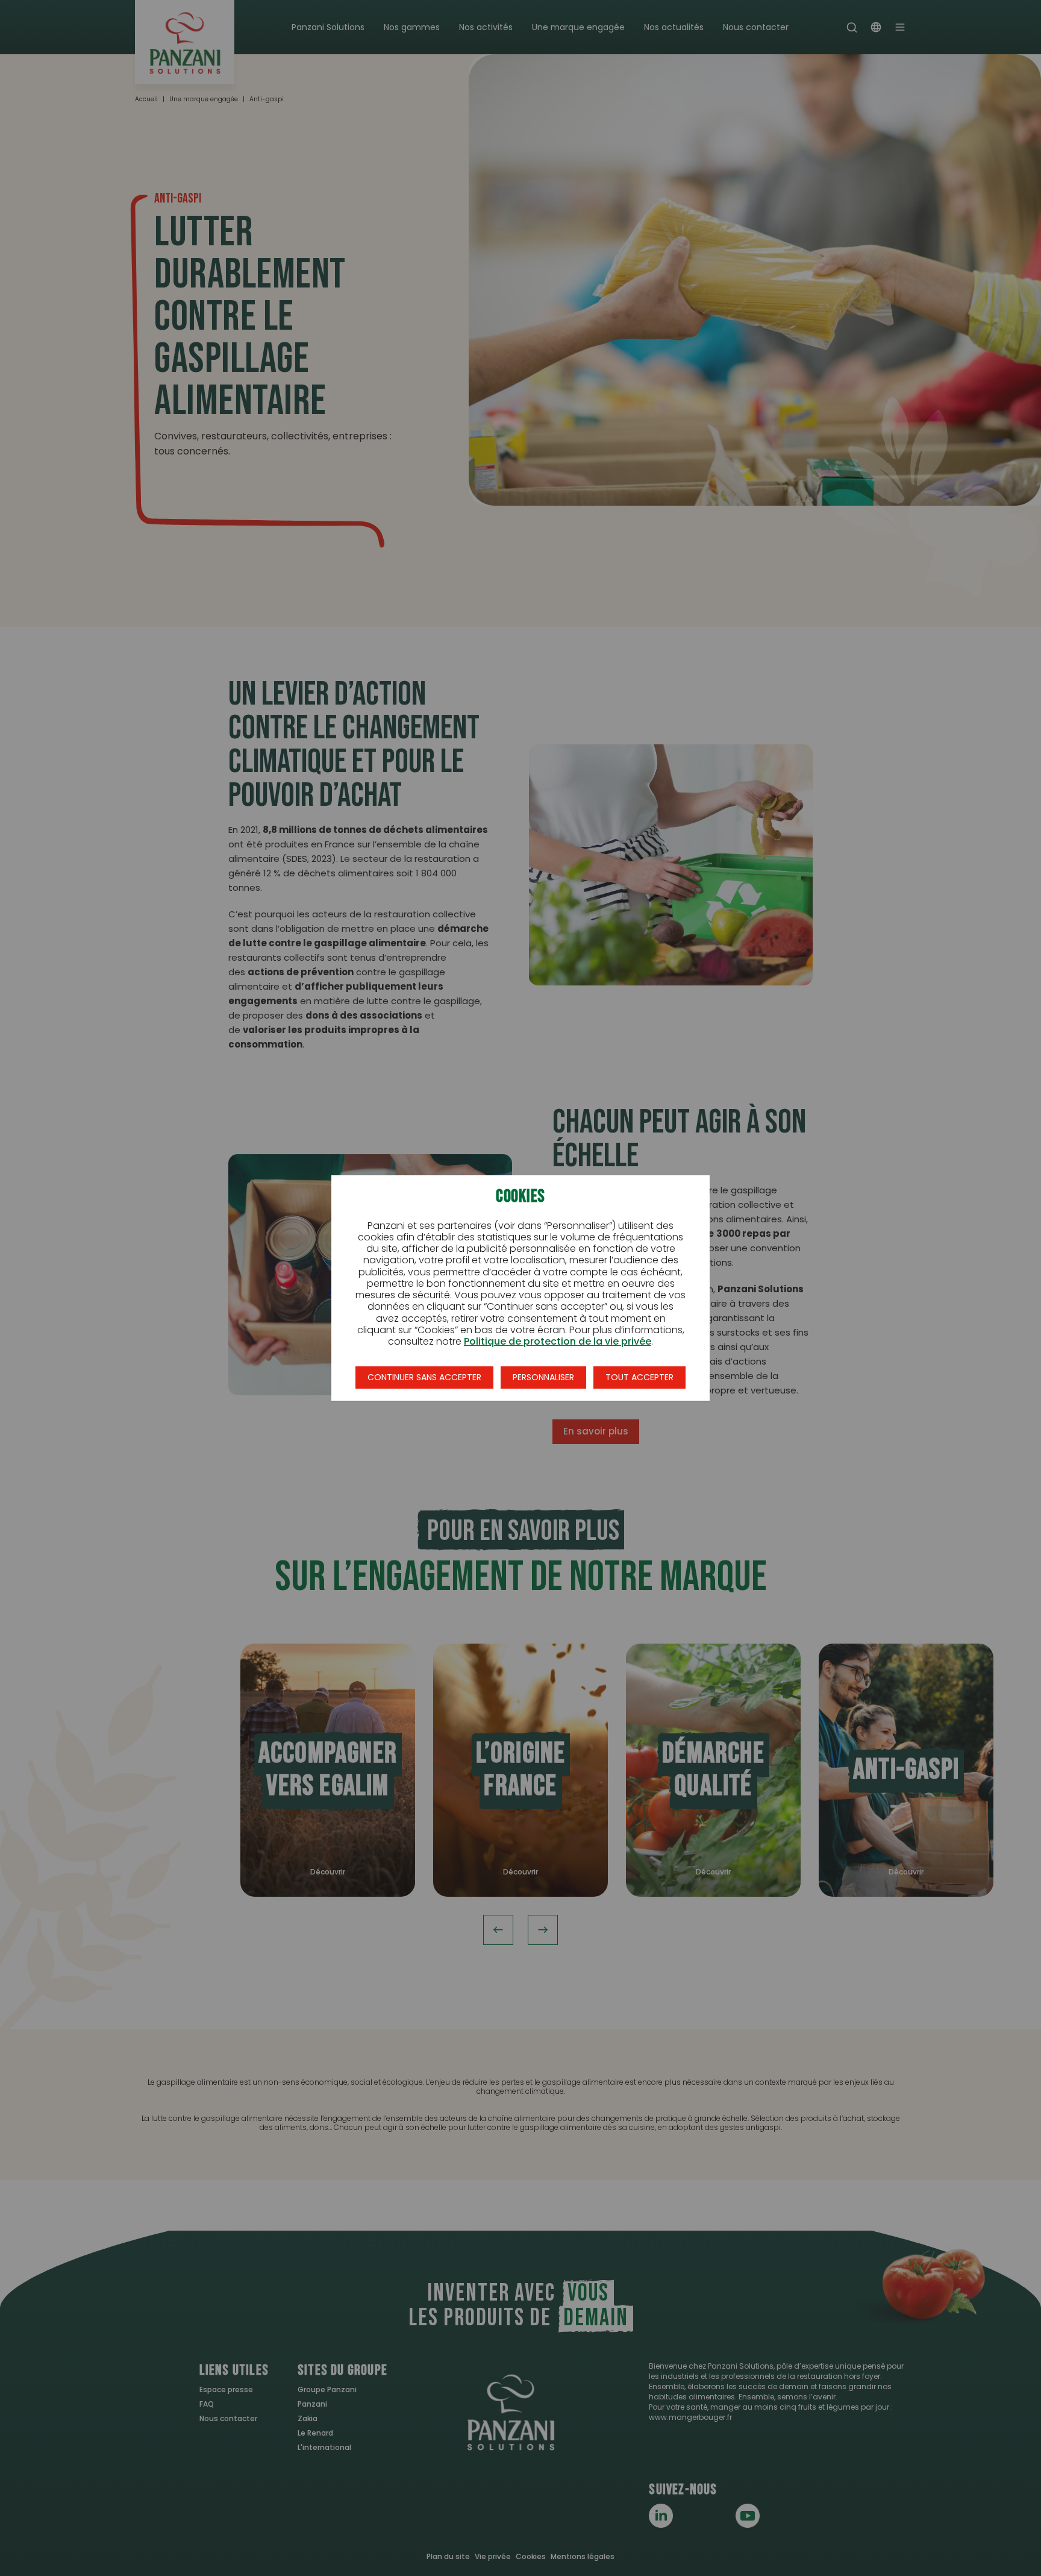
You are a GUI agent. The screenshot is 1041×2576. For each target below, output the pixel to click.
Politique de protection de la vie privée (558, 1341)
